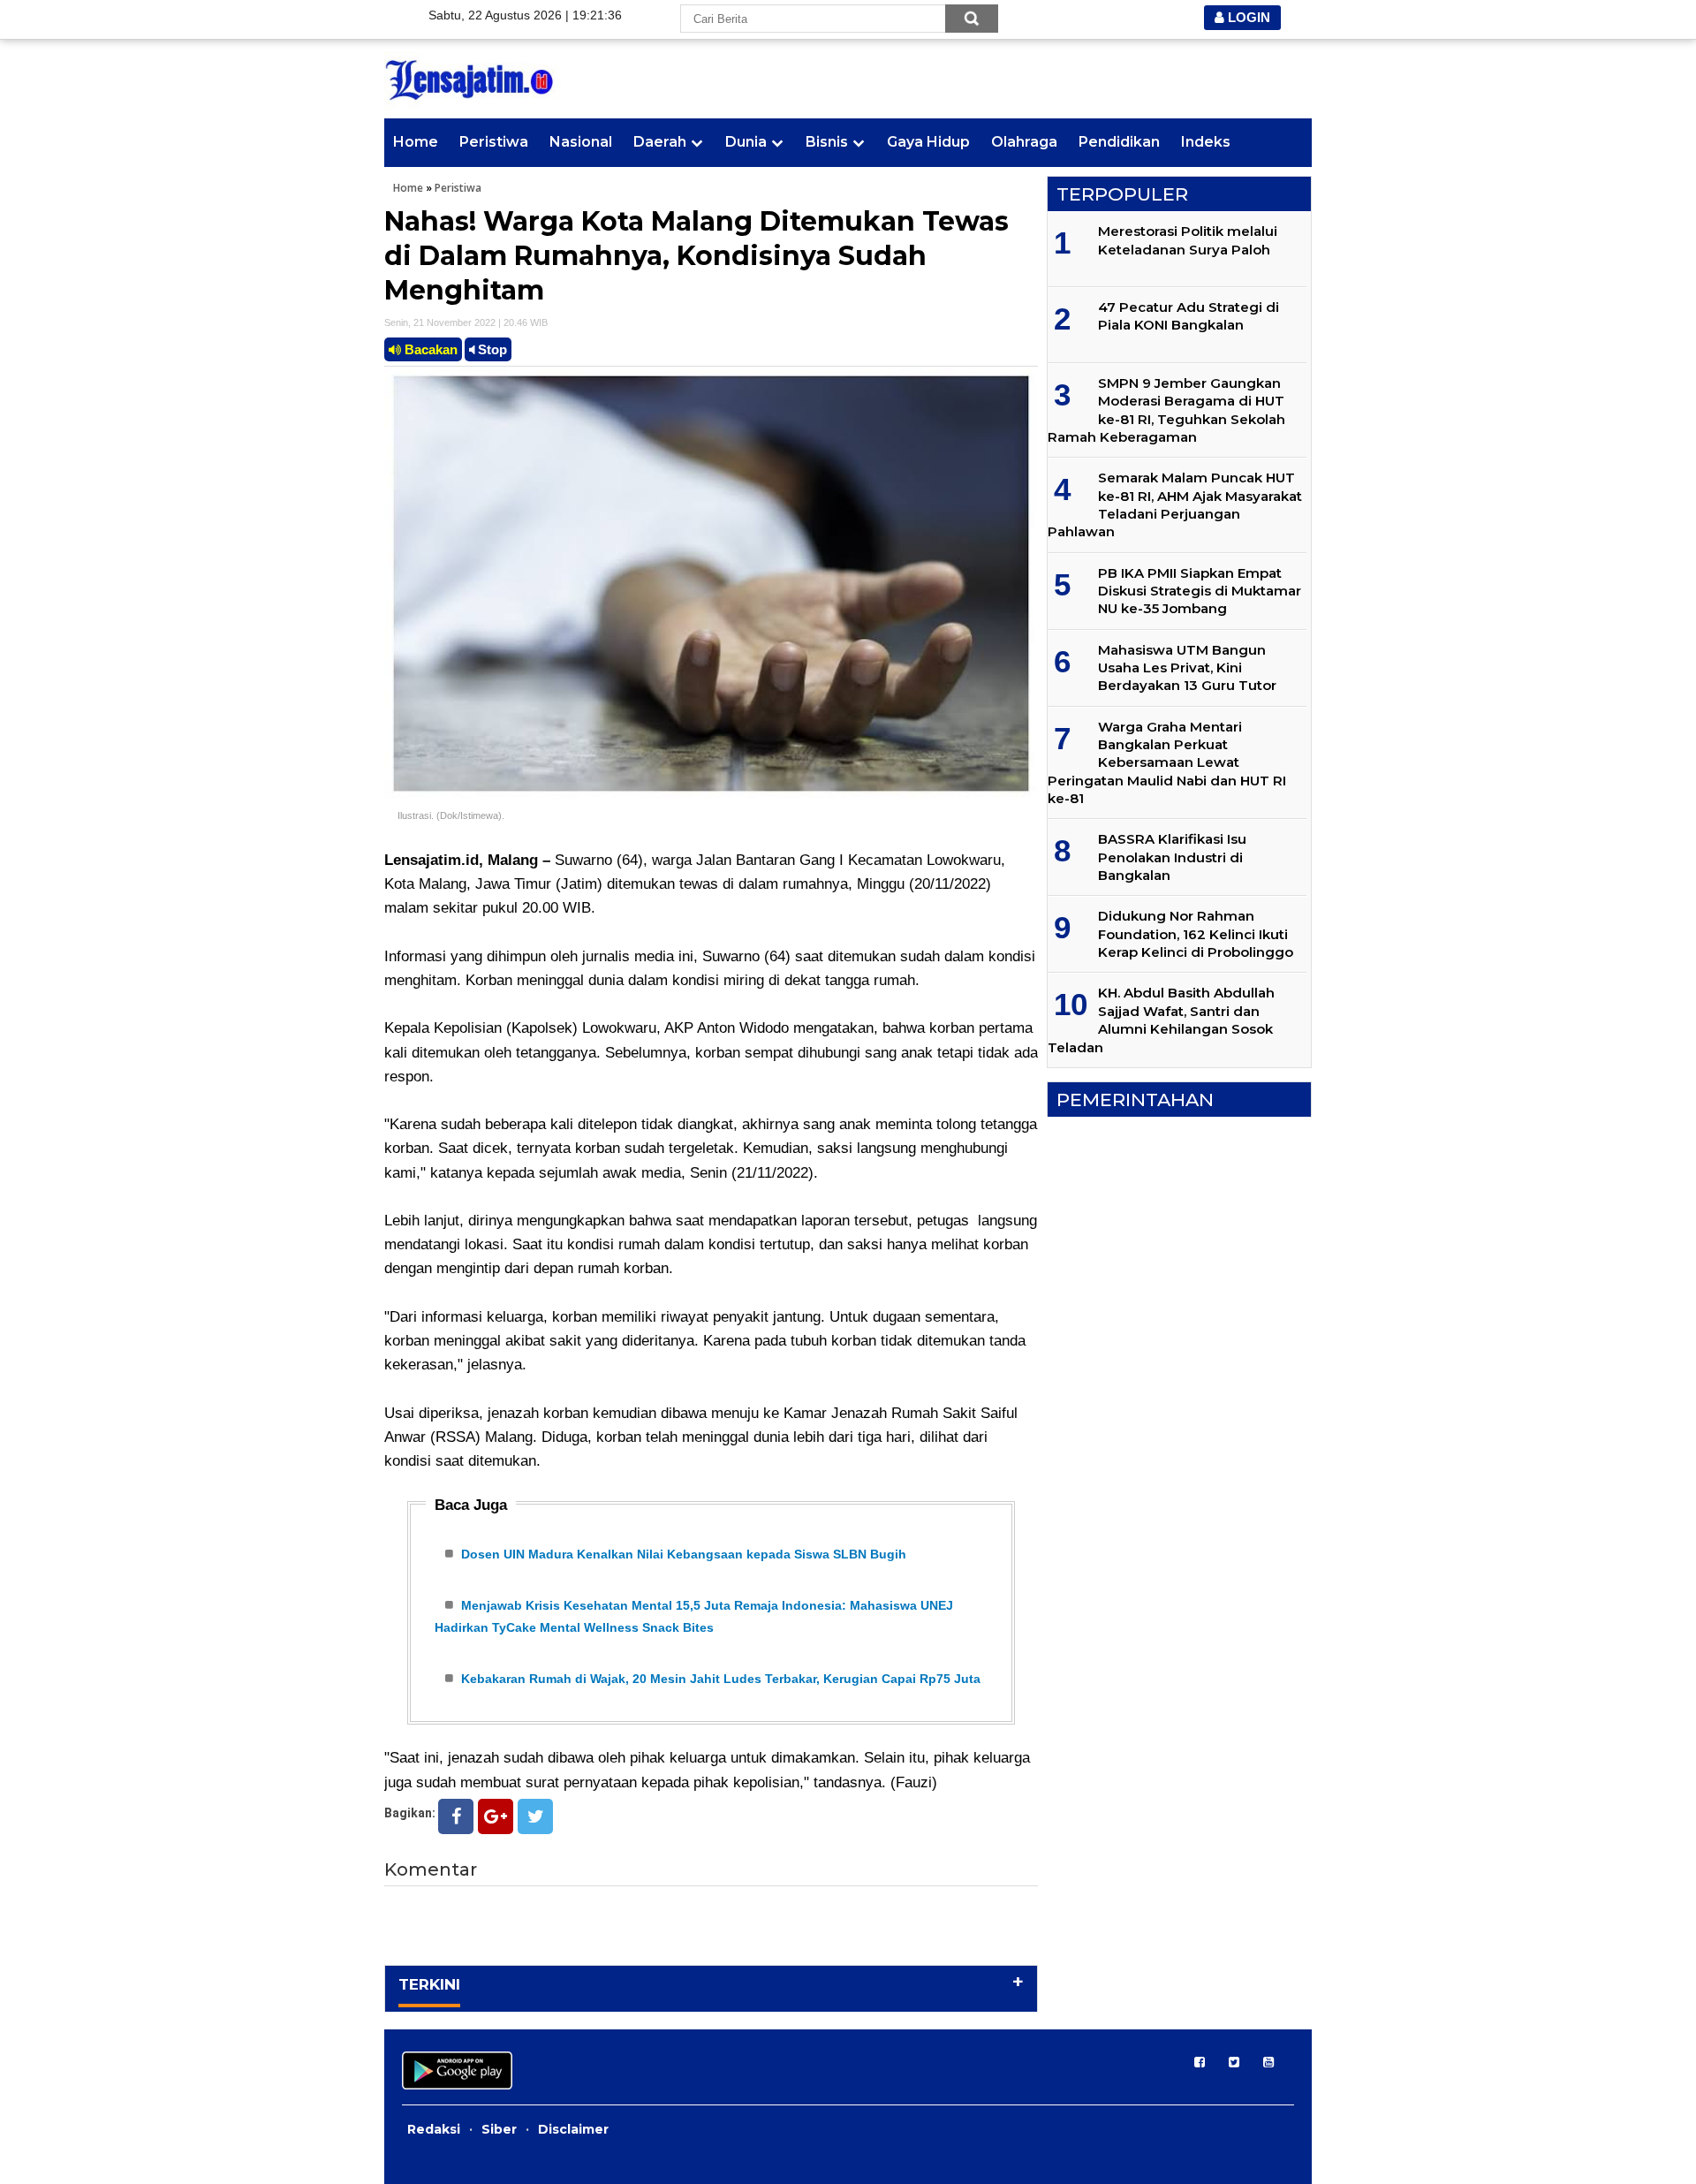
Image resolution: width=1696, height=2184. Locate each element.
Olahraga (1024, 142)
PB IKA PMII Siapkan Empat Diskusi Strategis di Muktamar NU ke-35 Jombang (1200, 591)
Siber (499, 2129)
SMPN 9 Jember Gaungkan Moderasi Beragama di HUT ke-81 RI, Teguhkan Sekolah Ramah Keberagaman (1166, 410)
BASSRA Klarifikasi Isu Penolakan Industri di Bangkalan (1172, 857)
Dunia (746, 142)
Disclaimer (573, 2129)
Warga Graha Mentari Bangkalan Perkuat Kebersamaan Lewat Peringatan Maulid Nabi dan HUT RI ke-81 (1167, 763)
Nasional (581, 142)
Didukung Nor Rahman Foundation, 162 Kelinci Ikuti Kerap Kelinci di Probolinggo (1196, 934)
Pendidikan (1119, 142)
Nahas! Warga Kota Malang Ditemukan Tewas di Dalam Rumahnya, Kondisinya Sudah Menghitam (697, 256)
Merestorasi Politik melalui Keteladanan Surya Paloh (1188, 240)
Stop (491, 349)
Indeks (1206, 142)
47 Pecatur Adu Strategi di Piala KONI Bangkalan (1189, 316)
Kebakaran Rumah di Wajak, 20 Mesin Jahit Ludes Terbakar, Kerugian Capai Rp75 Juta (721, 1679)
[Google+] (496, 1816)
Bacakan (429, 349)
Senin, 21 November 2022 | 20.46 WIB (466, 322)
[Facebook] (456, 1816)
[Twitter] (535, 1816)
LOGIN (1247, 17)
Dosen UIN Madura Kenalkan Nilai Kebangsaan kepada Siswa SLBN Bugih (684, 1554)
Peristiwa (494, 142)
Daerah (660, 142)
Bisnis (827, 142)
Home (416, 142)
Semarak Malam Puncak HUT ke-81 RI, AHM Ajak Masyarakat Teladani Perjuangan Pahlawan (1175, 504)
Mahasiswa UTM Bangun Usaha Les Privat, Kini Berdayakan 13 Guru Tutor (1187, 668)
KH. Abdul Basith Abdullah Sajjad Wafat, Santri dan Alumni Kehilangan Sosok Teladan (1161, 1020)
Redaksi (434, 2129)
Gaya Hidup (928, 142)
